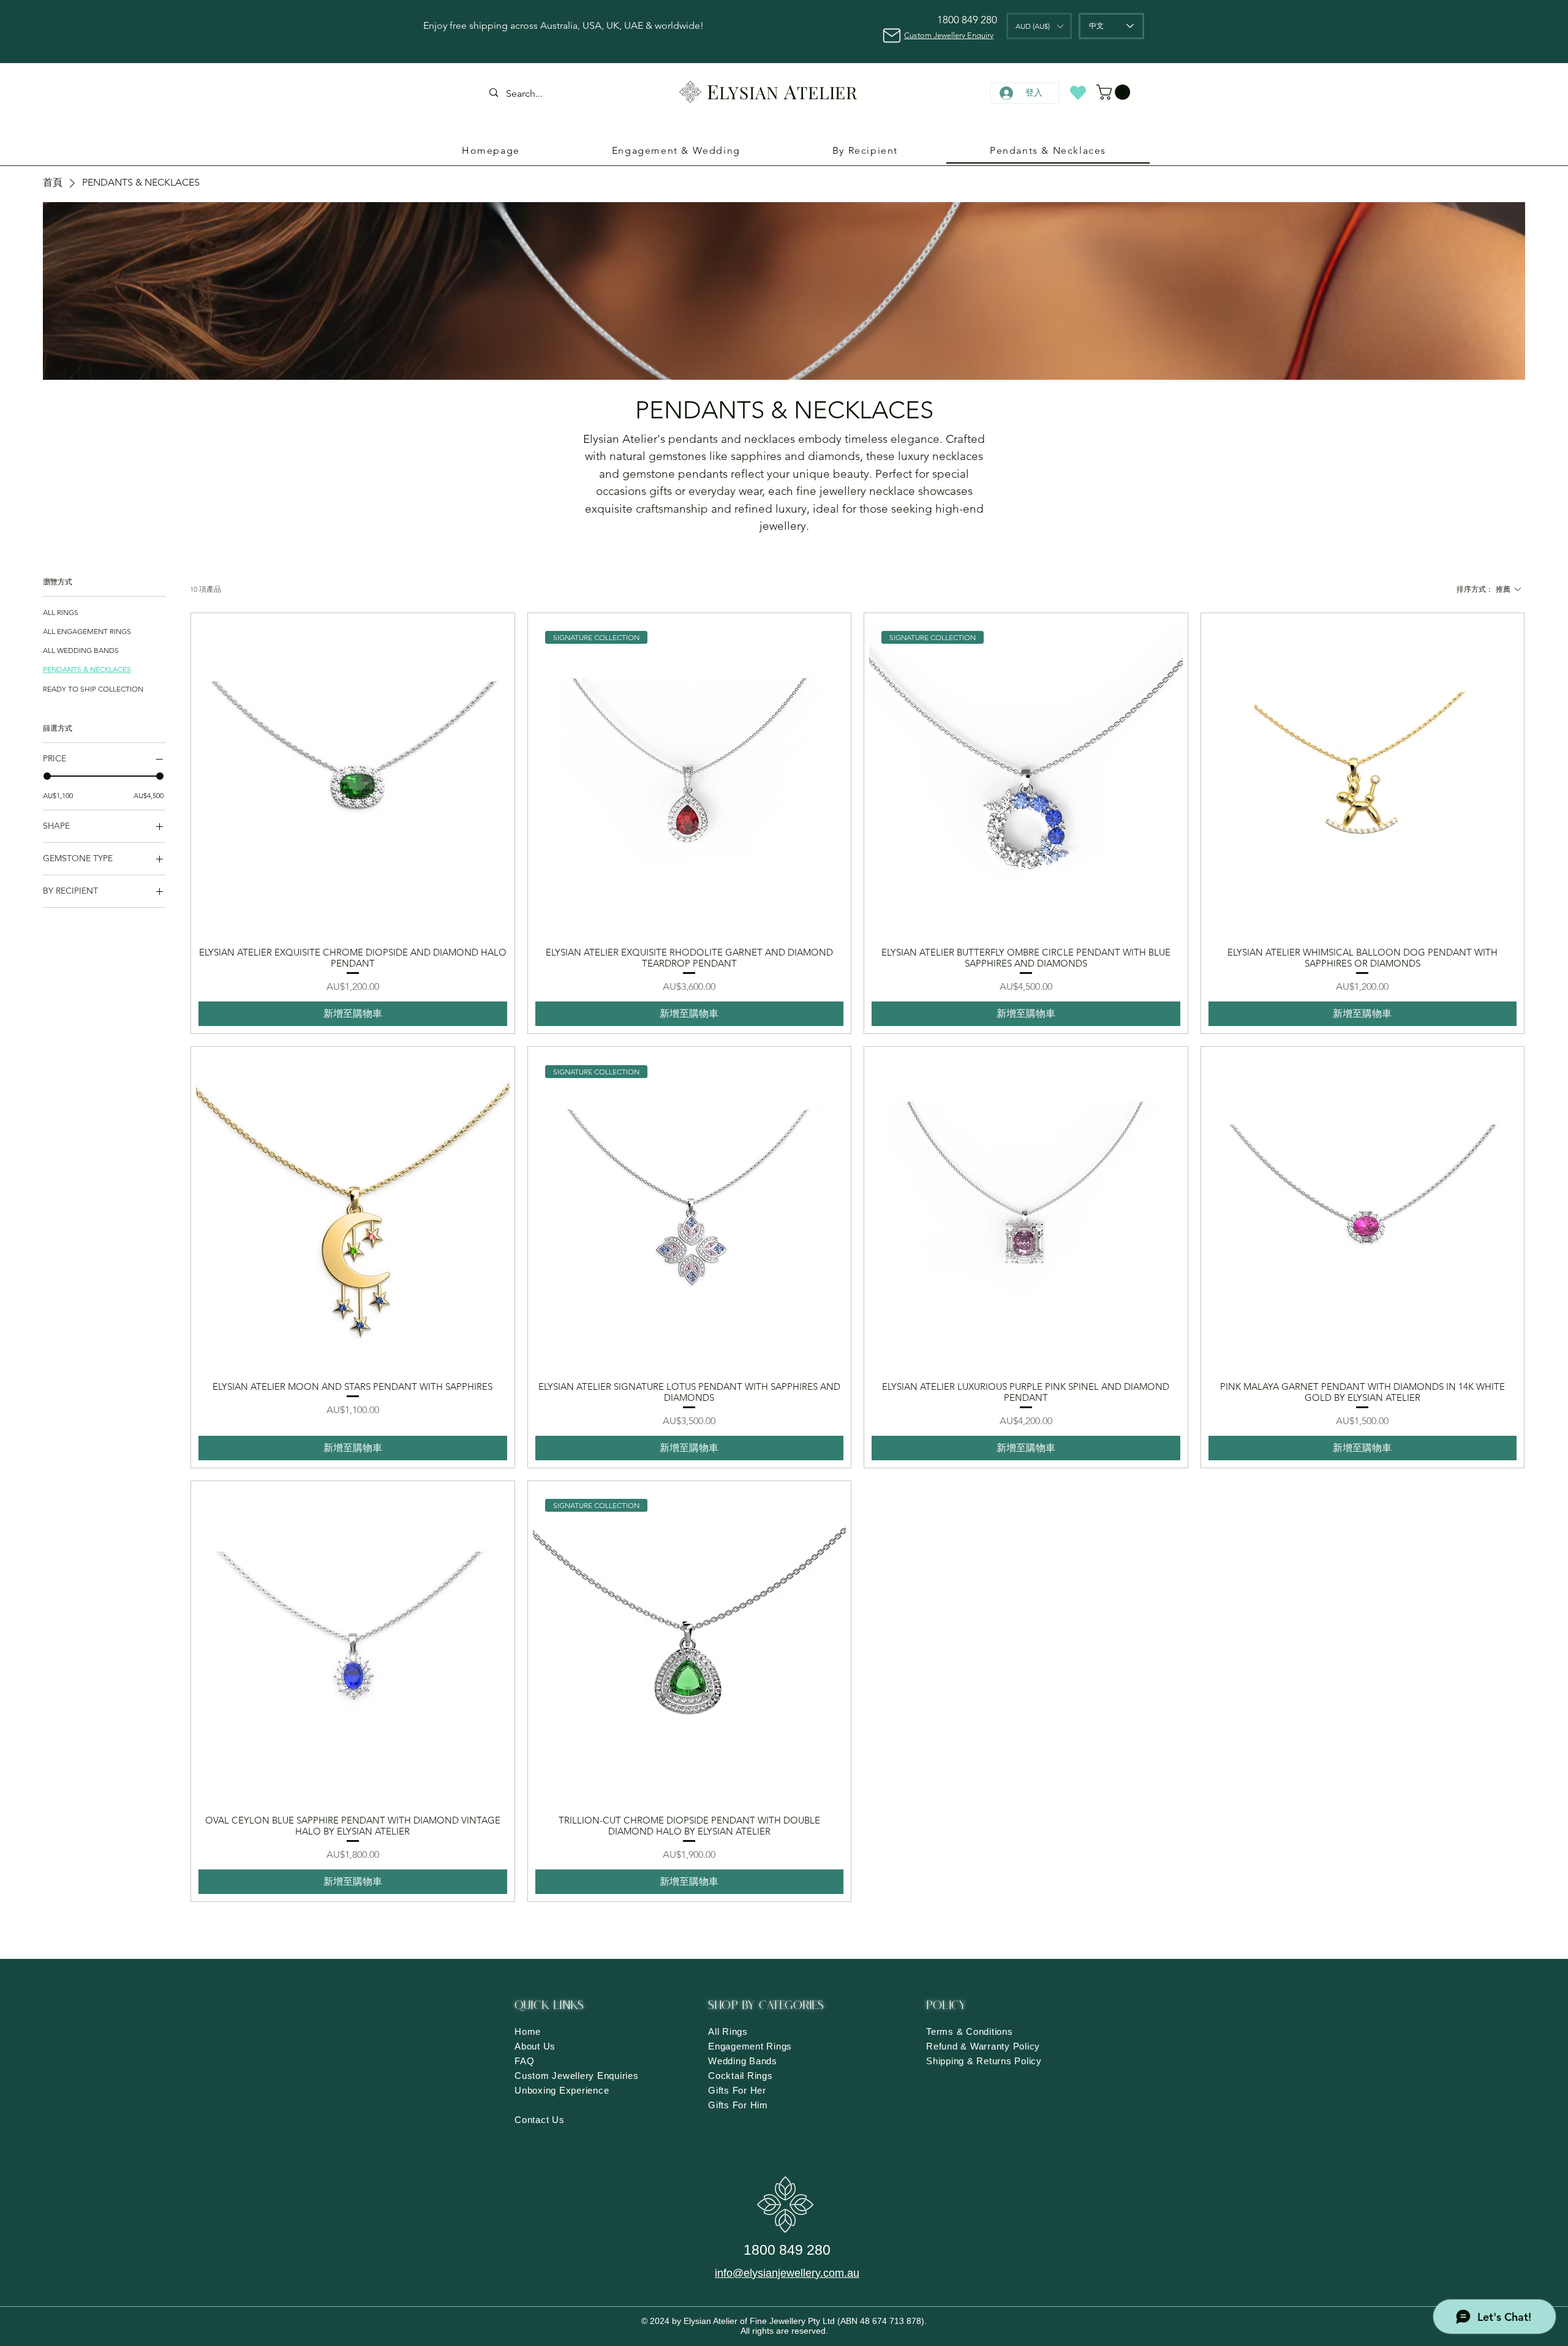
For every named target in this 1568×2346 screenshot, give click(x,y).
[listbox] (1039, 26)
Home (528, 2031)
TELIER (827, 92)
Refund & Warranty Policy (983, 2046)
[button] (1039, 26)
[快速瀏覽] (353, 775)
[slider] (47, 776)
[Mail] (891, 35)
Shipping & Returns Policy (984, 2061)
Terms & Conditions (970, 2031)
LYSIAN (749, 92)
